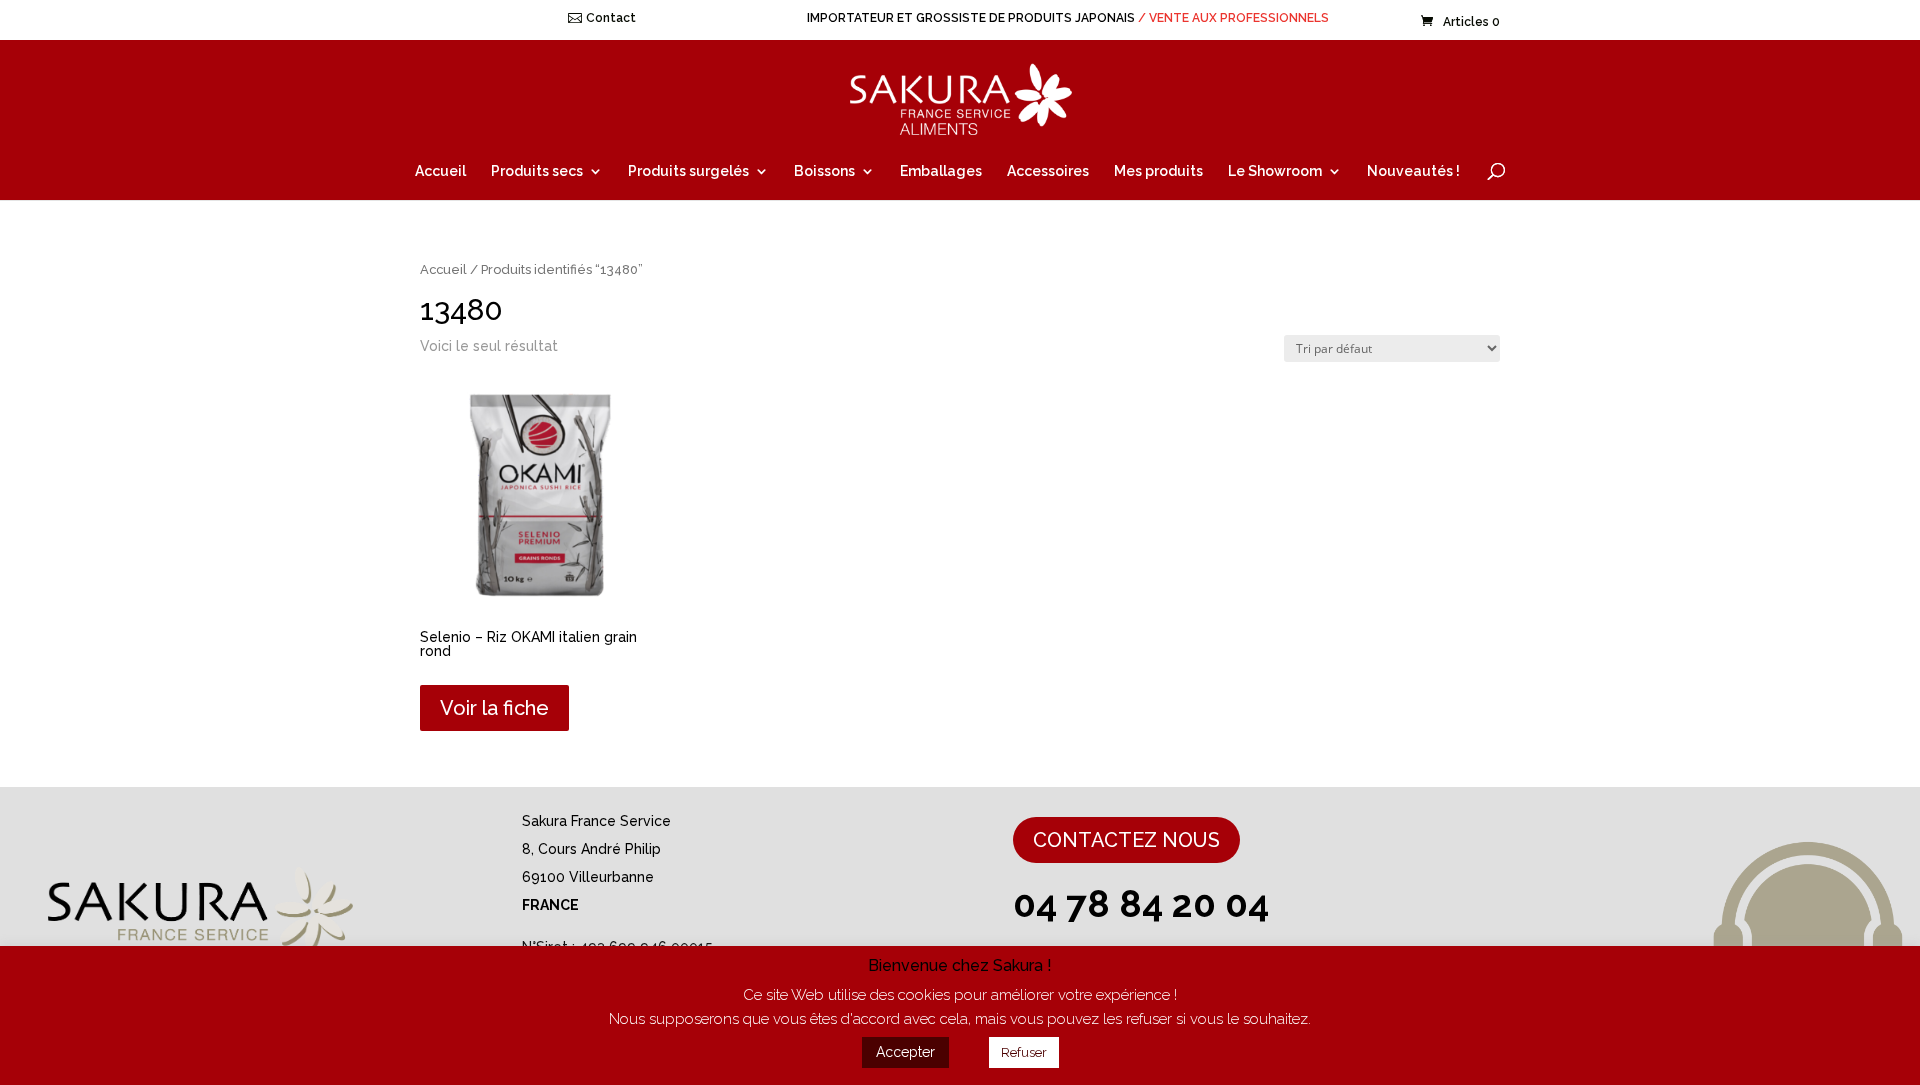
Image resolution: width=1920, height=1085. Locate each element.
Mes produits (1158, 171)
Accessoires (1048, 171)
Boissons (824, 171)
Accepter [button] (905, 1052)
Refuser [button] (1024, 1052)
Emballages (941, 171)
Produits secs (537, 171)
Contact (611, 18)
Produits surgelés (688, 171)
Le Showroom (1275, 171)
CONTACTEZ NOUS (1126, 840)
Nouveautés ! (1413, 171)
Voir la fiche (494, 708)
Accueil (440, 171)
